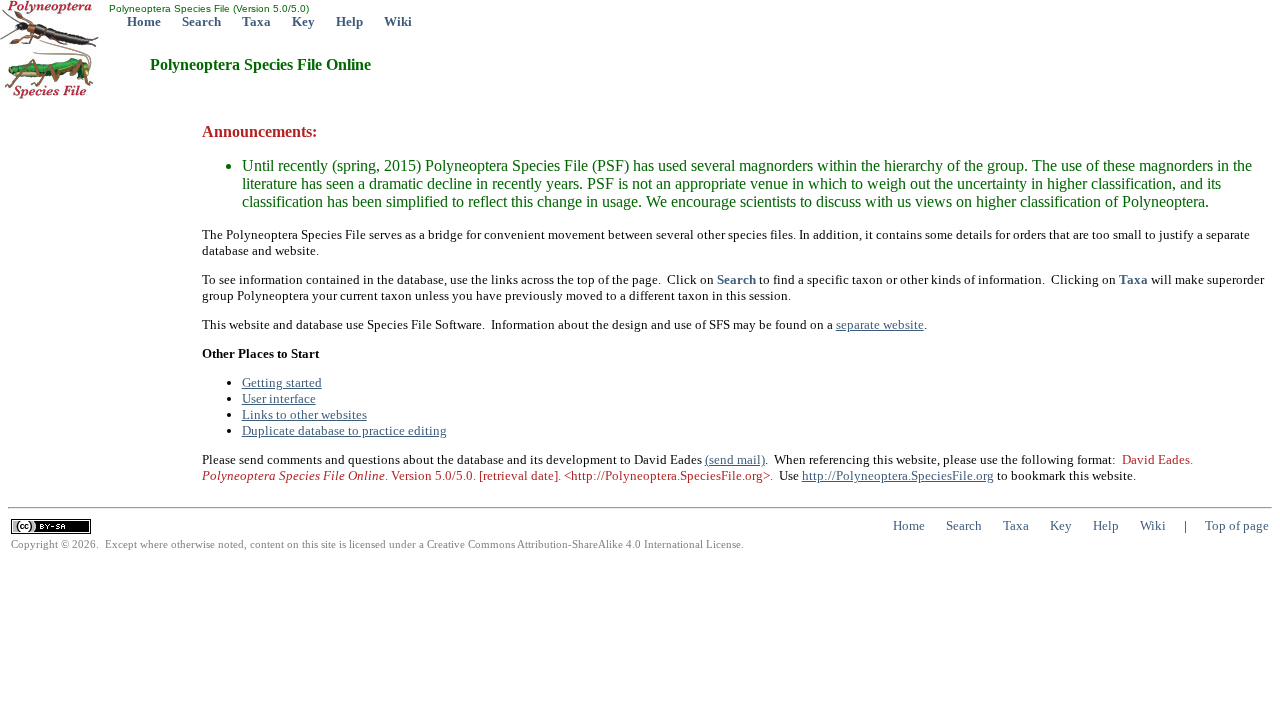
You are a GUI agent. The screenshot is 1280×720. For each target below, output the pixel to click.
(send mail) (735, 459)
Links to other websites (304, 414)
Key (303, 21)
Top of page (1237, 525)
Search (201, 21)
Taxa (256, 21)
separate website (880, 324)
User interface (279, 398)
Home (144, 21)
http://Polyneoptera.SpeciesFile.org (898, 475)
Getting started (282, 382)
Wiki (398, 21)
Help (349, 21)
